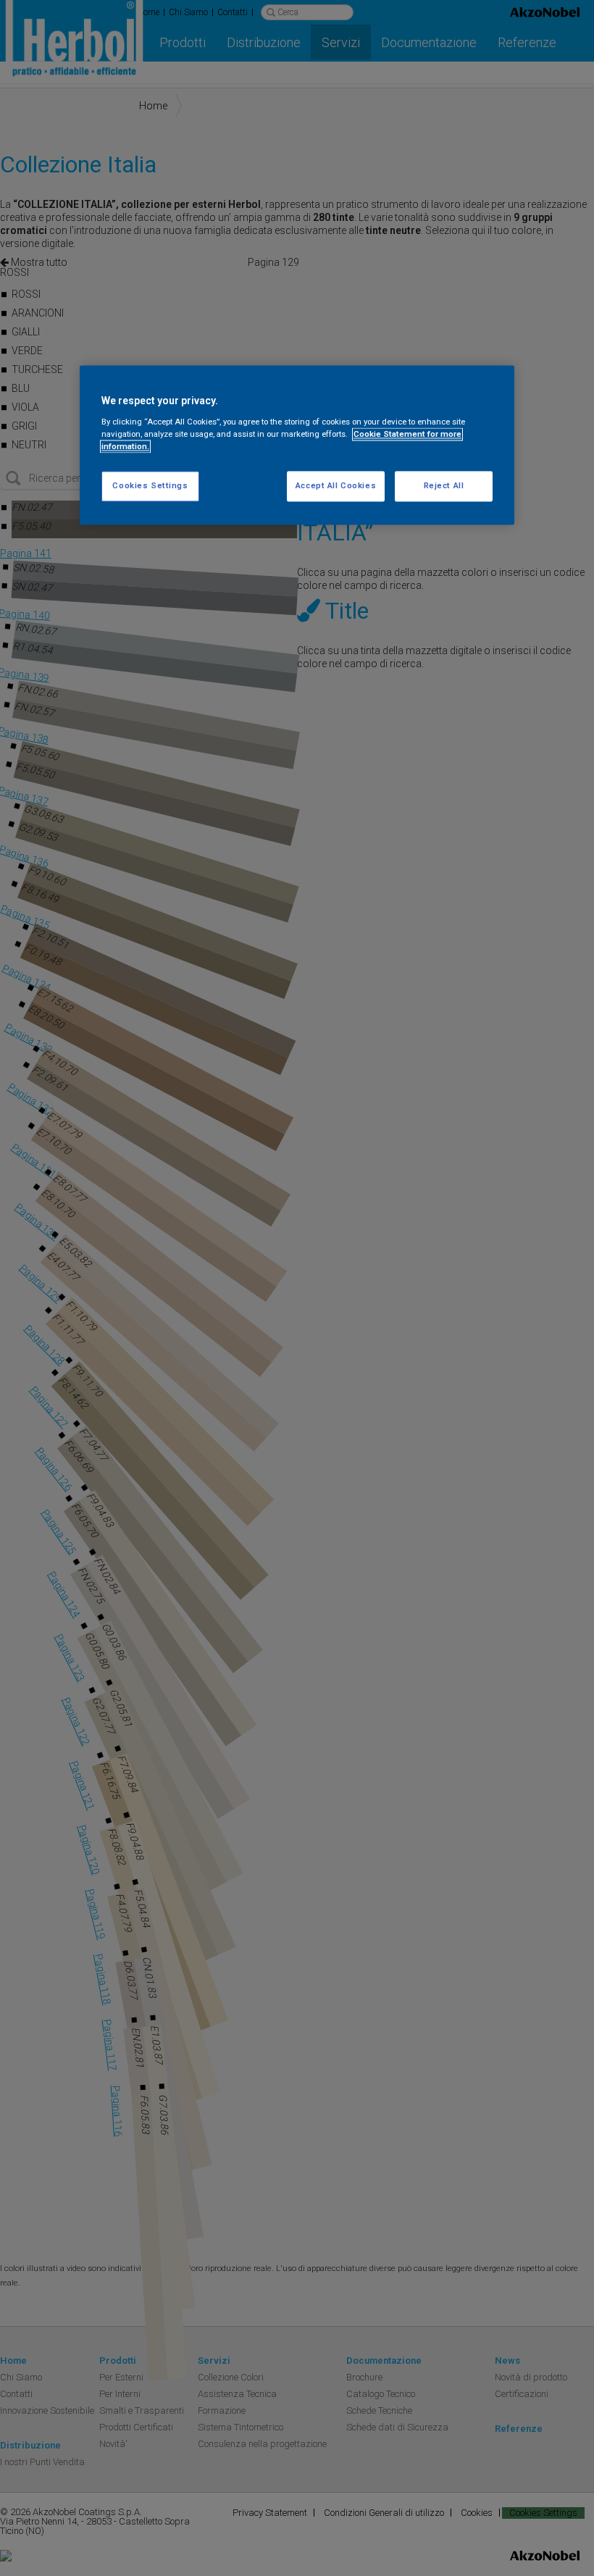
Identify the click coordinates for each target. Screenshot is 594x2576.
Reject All (444, 486)
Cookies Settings (150, 486)
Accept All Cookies (336, 486)
